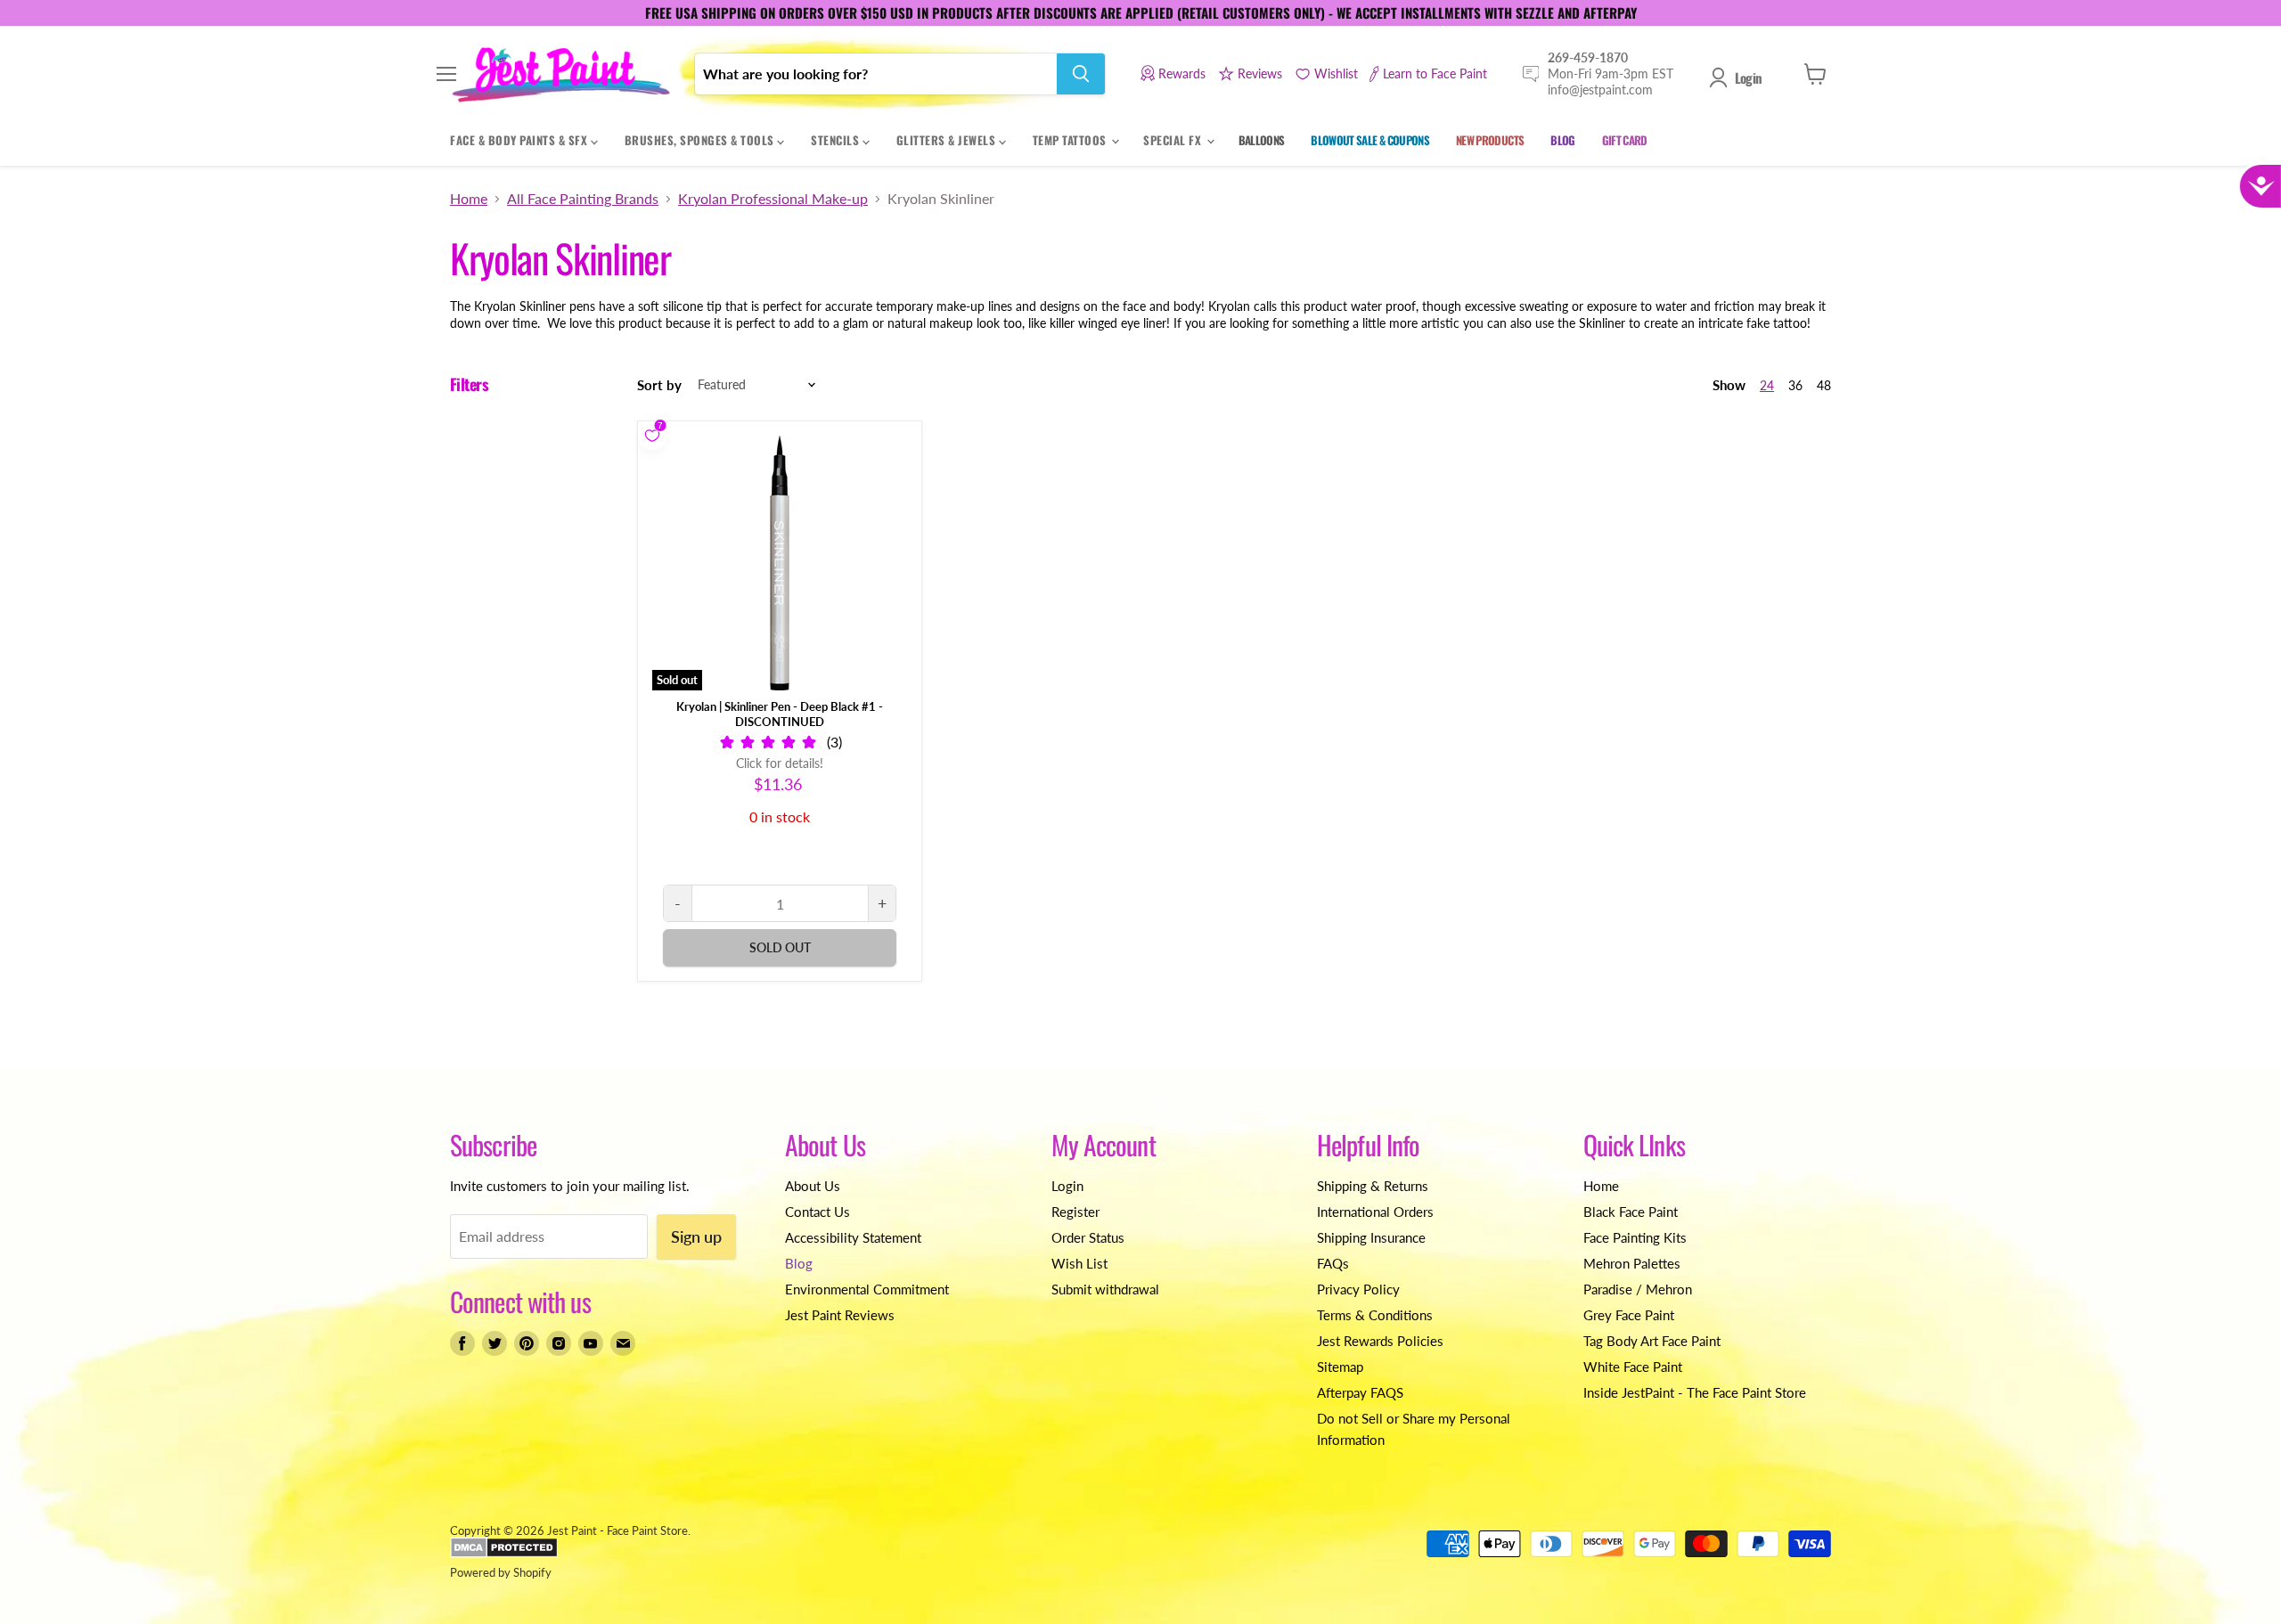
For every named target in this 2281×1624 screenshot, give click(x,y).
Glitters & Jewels (948, 140)
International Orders (1375, 1212)
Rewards (1182, 73)
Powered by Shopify (501, 1572)
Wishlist (1336, 73)
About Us (813, 1186)
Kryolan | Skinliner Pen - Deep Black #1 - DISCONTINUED (780, 714)
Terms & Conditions (1375, 1315)
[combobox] (876, 74)
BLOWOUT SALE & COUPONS (1370, 140)
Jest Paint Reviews (840, 1315)
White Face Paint (1633, 1367)
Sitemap (1340, 1367)
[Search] (1081, 74)
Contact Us (818, 1212)
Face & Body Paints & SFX (520, 140)
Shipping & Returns (1373, 1186)
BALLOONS (1262, 140)
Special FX (1174, 140)
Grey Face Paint (1629, 1315)
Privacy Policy (1358, 1289)
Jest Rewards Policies (1380, 1341)
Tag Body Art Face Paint (1652, 1341)
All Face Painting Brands (583, 199)
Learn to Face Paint (1435, 73)
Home (469, 199)
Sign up (696, 1236)
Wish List (1079, 1263)
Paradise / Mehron (1638, 1289)
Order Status (1088, 1237)
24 (1767, 385)
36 (1795, 385)
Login (1748, 78)
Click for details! (780, 763)
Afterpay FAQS (1360, 1392)
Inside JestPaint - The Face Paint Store (1695, 1392)
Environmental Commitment (867, 1289)
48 (1824, 385)
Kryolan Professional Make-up (773, 199)
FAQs (1333, 1263)
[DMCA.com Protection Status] (504, 1554)
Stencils (837, 140)
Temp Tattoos (1071, 140)
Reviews (1260, 73)
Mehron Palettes (1632, 1263)
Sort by (659, 385)
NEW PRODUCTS (1490, 140)
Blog (799, 1263)
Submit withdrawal (1105, 1289)
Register (1075, 1212)
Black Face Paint (1631, 1212)
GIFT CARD (1625, 140)
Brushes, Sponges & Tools (701, 140)
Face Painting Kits (1635, 1237)
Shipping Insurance (1371, 1237)
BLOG (1562, 140)
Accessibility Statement (853, 1237)
